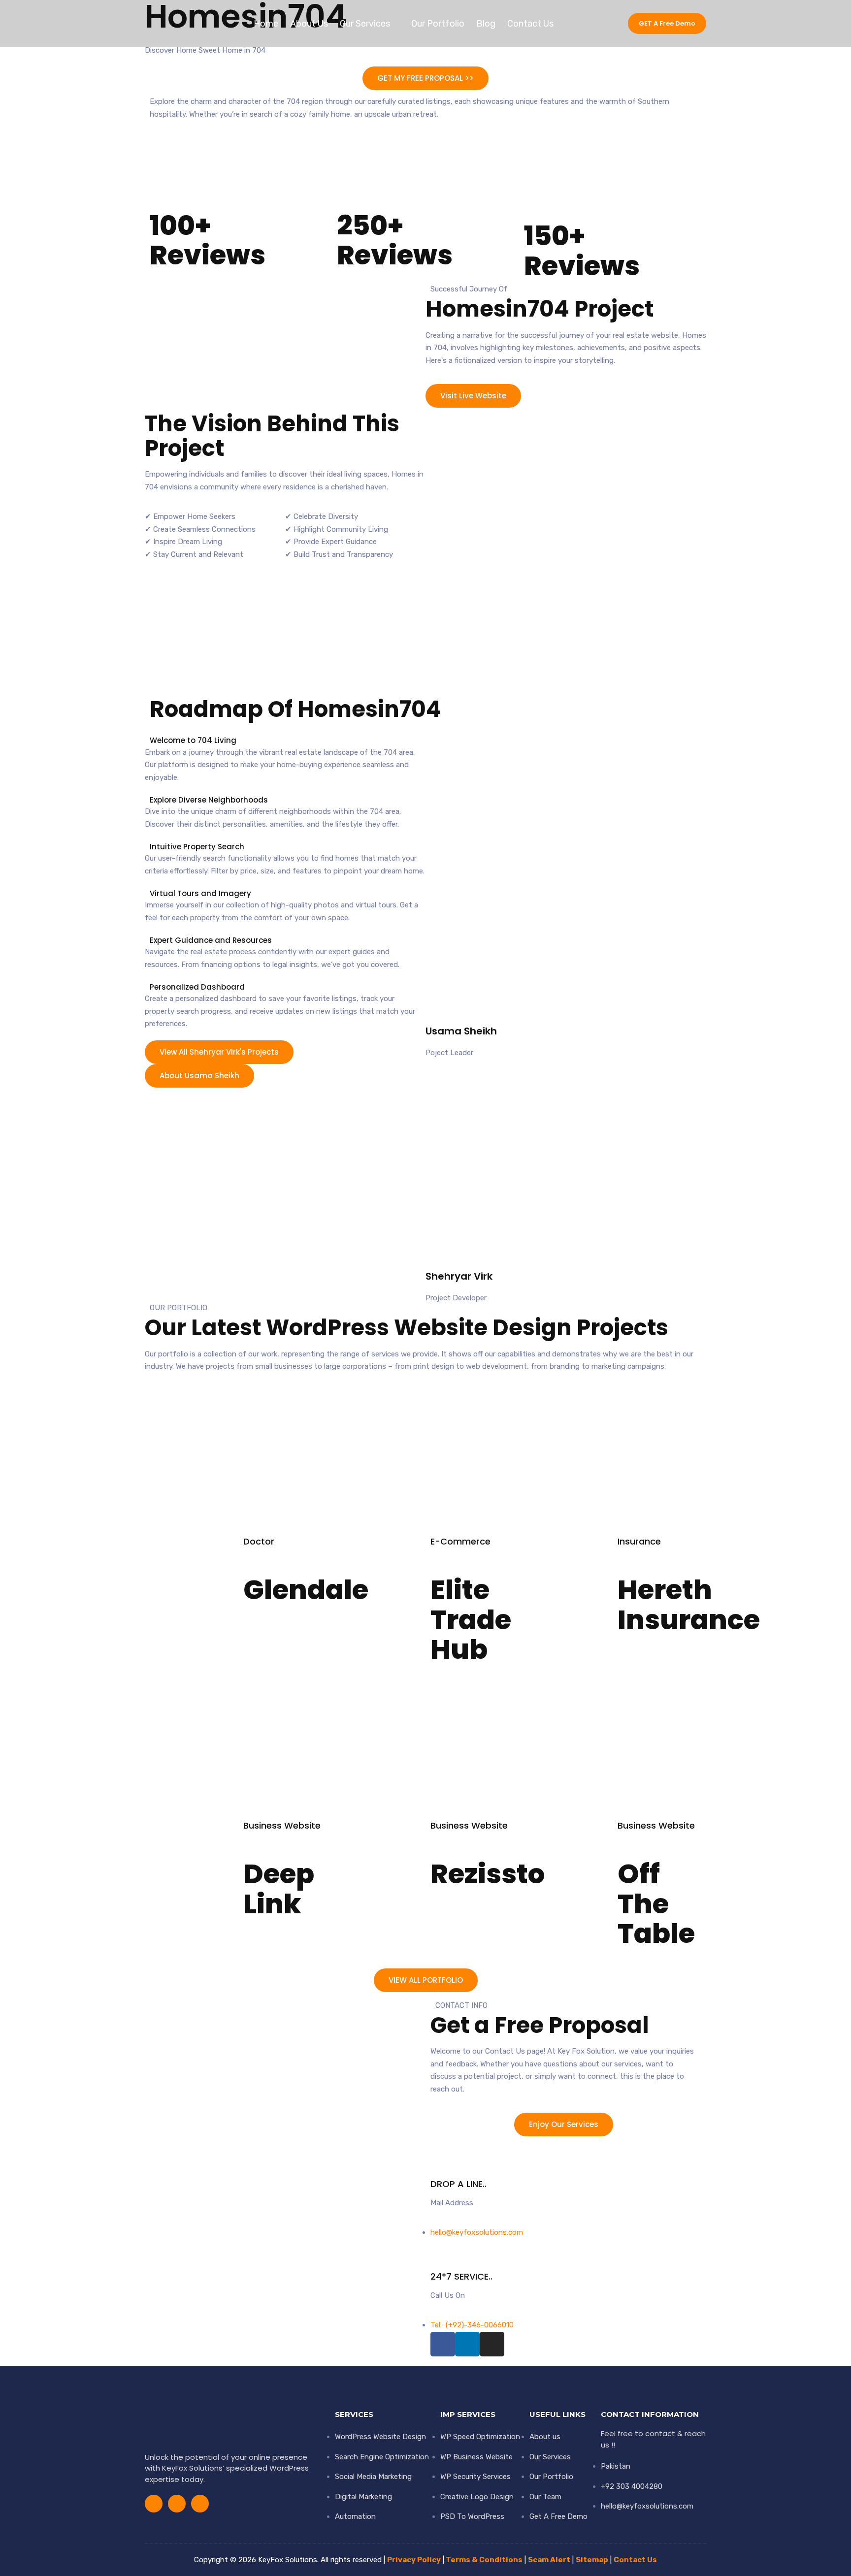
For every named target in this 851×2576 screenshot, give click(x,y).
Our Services (365, 24)
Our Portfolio (438, 24)
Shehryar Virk (459, 1276)
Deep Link (279, 1889)
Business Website (282, 1825)
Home (266, 24)
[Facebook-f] (569, 24)
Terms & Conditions (484, 2560)
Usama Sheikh (461, 1031)
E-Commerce (460, 1541)
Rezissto (488, 1874)
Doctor (259, 1541)
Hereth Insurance (689, 1605)
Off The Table (656, 1903)
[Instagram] (603, 24)
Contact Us (530, 24)
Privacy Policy (414, 2560)
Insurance (639, 1541)
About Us (309, 24)
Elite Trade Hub (471, 1619)
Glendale (306, 1590)
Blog (486, 24)
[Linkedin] (586, 24)
